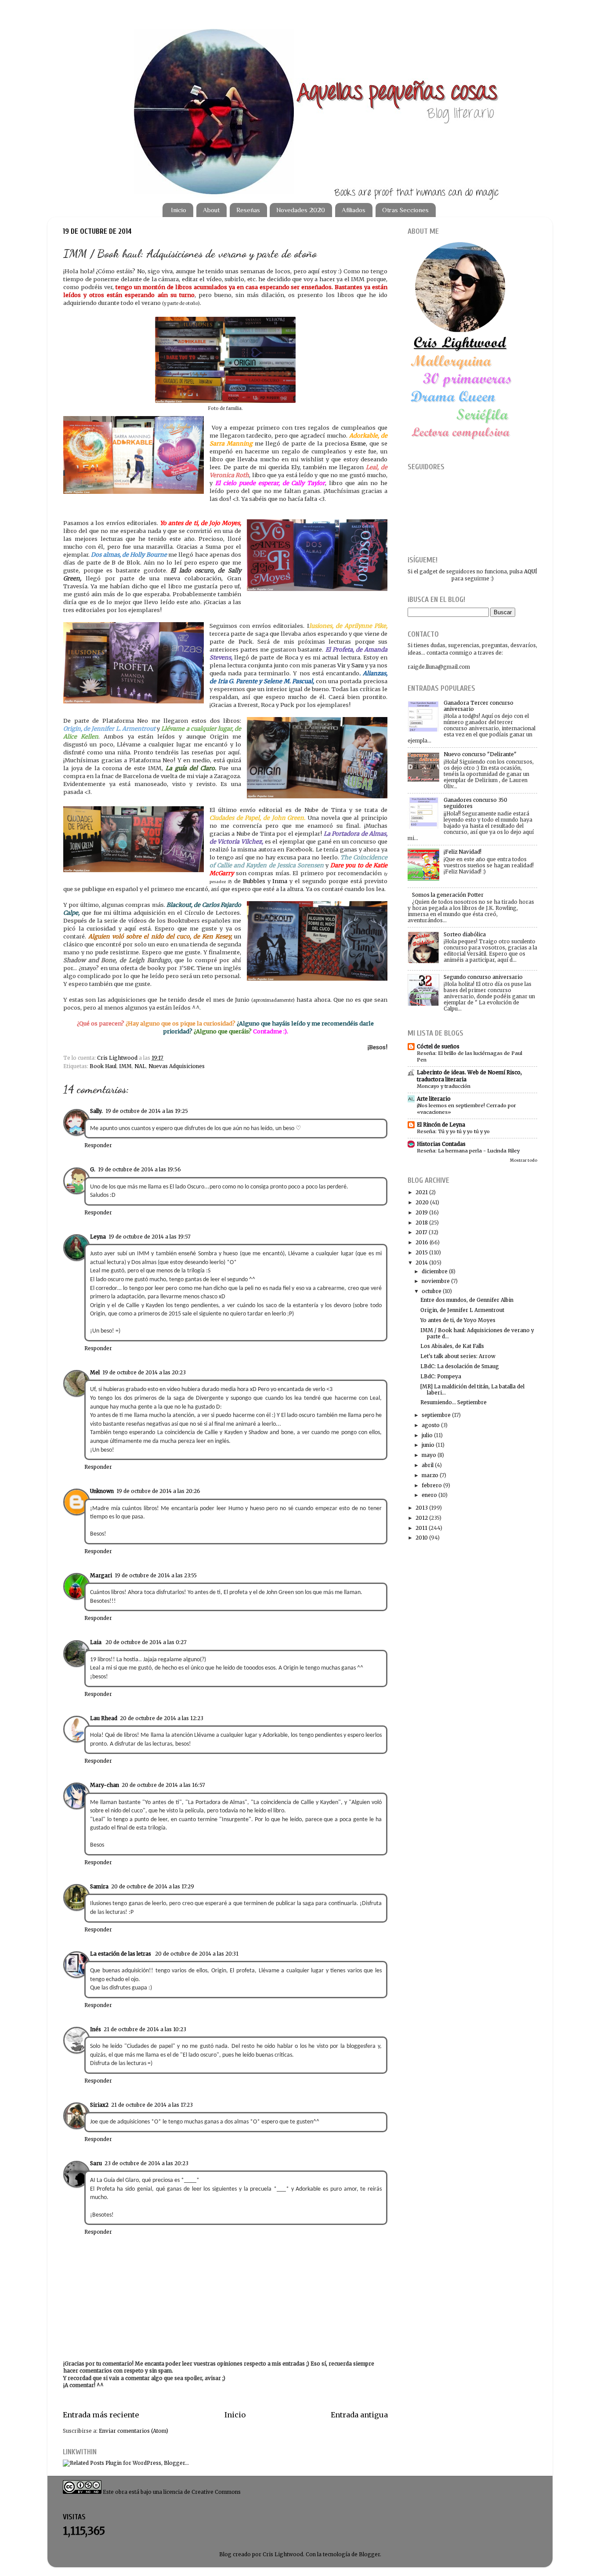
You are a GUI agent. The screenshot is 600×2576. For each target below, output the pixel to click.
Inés (96, 2029)
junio (428, 1445)
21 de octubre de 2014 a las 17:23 (152, 2105)
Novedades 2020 (301, 210)
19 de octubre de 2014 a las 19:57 (150, 1237)
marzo (430, 1475)
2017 (421, 1232)
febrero (432, 1485)
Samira (99, 1886)
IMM (125, 1066)
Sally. (96, 1111)
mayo (429, 1455)
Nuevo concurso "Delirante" (480, 754)
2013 (422, 1508)
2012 (422, 1518)
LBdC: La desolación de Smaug (460, 1366)
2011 (421, 1528)
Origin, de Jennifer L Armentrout (462, 1310)
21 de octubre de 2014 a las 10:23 (145, 2029)
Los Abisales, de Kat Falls (452, 1346)
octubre (432, 1291)
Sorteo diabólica (465, 934)
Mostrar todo (524, 1160)
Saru (358, 665)
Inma (280, 881)
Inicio (179, 210)
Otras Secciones (405, 210)
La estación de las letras (121, 1954)
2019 (422, 1212)
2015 (422, 1252)
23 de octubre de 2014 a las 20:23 (146, 2163)
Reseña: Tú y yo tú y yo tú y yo (453, 1131)
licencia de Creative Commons (202, 2492)
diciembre (435, 1271)
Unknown (102, 1491)
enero (429, 1495)
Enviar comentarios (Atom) (134, 2431)
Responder (98, 1145)
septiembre (436, 1415)
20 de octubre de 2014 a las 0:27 (146, 1642)
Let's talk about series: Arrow (458, 1356)
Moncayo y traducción (444, 1086)
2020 (422, 1202)
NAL (140, 1066)
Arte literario (434, 1099)
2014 (422, 1263)
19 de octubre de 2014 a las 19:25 (147, 1111)
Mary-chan (105, 1785)
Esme (358, 444)
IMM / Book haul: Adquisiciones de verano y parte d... (477, 1333)
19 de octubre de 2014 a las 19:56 (139, 1169)
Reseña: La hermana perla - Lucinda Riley (468, 1151)
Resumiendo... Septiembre (454, 1402)
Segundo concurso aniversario (483, 977)
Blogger (369, 2554)
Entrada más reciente (101, 2415)
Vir (342, 665)
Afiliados (354, 210)
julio (427, 1435)
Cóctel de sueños (438, 1046)
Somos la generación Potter (448, 895)
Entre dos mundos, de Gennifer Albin (467, 1300)
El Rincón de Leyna (441, 1125)
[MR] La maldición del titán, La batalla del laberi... (472, 1389)
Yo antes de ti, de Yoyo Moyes (458, 1320)
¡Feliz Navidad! (463, 852)
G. (93, 1169)
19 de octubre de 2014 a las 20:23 (144, 1372)
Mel (95, 1372)
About (211, 210)
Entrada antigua (359, 2415)
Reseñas (248, 210)
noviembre (436, 1281)
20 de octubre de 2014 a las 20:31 (197, 1954)
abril (428, 1465)
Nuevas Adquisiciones (177, 1066)
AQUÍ (531, 571)
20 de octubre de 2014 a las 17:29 (153, 1886)
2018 (422, 1223)
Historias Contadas (441, 1144)
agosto (431, 1425)
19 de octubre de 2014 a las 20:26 (158, 1491)
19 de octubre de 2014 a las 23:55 (156, 1575)
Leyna (98, 1237)
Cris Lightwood (118, 1058)
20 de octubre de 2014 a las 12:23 (162, 1718)
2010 (422, 1538)
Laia (96, 1642)
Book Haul (103, 1066)
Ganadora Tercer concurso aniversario (479, 706)
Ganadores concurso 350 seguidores (475, 803)
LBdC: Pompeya (441, 1376)
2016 (422, 1242)
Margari (101, 1575)
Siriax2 (99, 2105)
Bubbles (254, 881)
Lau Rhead (104, 1718)
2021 (422, 1192)
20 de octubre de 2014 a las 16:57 (163, 1785)
